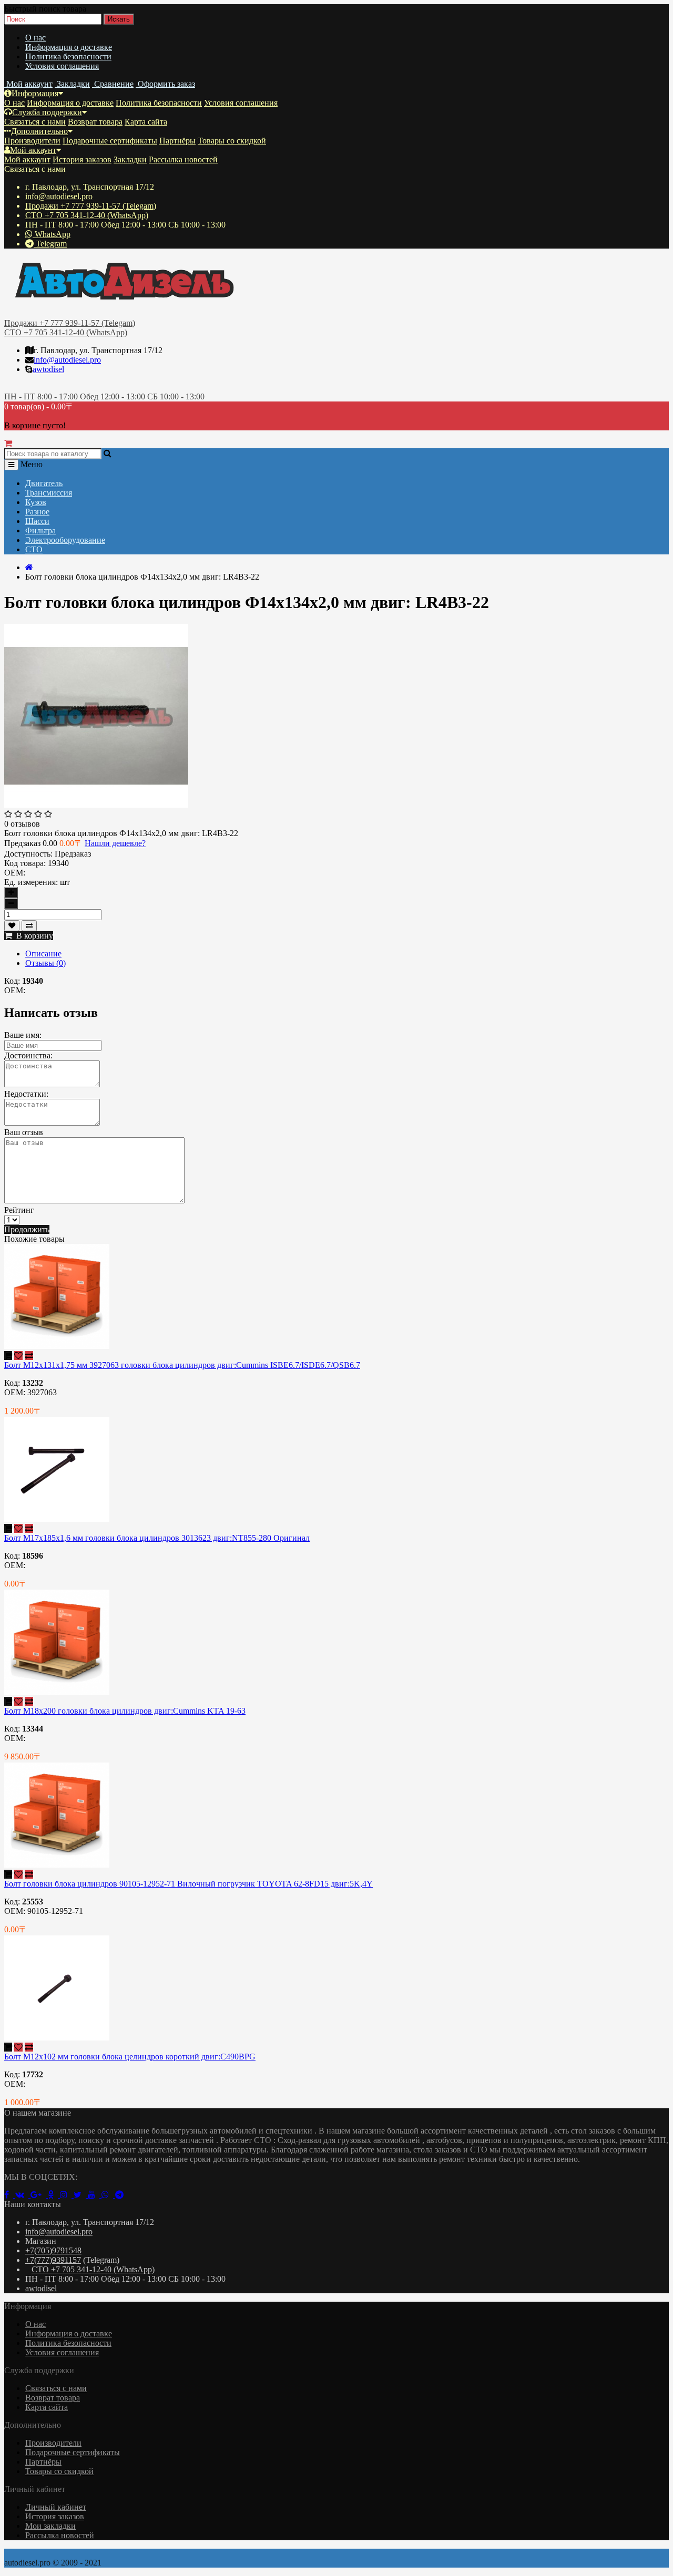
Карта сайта (146, 122)
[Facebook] (10, 2195)
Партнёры (177, 141)
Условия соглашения (62, 66)
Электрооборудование (65, 540)
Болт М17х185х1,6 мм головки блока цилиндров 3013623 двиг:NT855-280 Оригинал (157, 1538)
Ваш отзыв (24, 1132)
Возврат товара (95, 122)
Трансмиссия (49, 493)
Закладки (130, 159)
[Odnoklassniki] (54, 2195)
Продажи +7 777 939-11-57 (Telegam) (91, 206)
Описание (43, 954)
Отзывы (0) (45, 963)
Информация (35, 93)
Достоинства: (28, 1055)
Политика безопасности (68, 56)
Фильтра (40, 530)
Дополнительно (39, 131)
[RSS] (67, 2195)
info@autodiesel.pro (59, 196)
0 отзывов (22, 824)
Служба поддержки (47, 112)
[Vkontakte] (23, 2195)
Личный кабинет (56, 2507)
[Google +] (39, 2195)
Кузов (36, 502)
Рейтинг (19, 1210)
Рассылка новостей (183, 159)
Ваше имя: (23, 1035)
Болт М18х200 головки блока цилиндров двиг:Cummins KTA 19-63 (125, 1711)
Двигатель (44, 483)
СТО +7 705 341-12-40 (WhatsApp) (87, 215)
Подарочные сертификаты (110, 141)
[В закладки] (12, 926)
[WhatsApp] (108, 2195)
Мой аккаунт (33, 150)
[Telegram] (121, 2195)
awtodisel (48, 369)
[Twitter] (81, 2195)
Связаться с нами (35, 122)
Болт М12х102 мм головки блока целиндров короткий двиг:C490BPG (130, 2057)
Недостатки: (26, 1094)
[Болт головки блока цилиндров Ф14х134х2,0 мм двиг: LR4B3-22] (96, 805)
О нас (35, 38)
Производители (32, 141)
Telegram (50, 244)
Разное (37, 512)
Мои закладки (50, 2526)
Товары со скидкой (232, 141)
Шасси (37, 521)
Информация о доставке (69, 47)
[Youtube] (95, 2195)
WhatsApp (52, 234)
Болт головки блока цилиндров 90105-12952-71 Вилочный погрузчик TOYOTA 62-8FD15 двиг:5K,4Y (188, 1884)
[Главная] (29, 567)
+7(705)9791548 (53, 2250)
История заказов (82, 159)
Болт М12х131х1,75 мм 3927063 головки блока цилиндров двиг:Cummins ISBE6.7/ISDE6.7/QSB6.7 (182, 1365)
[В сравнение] (29, 926)
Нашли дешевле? (115, 843)
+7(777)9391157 (53, 2260)
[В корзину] (8, 1356)
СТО (34, 549)
